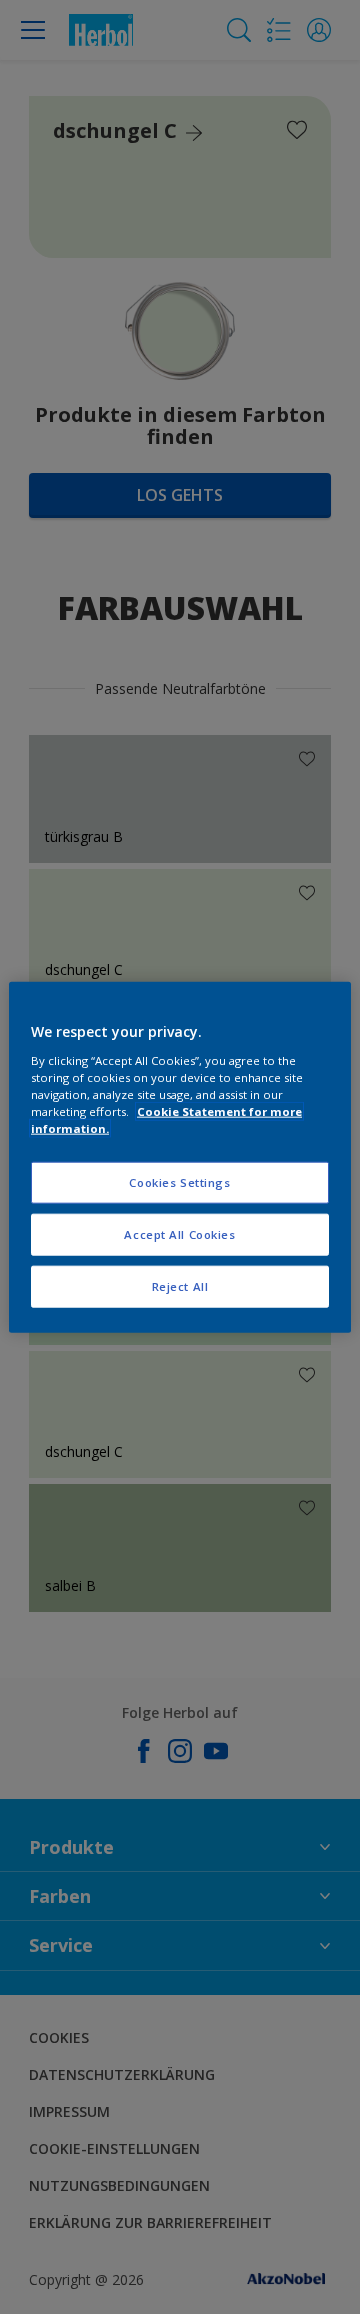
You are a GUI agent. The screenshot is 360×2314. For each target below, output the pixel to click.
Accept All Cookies (179, 1233)
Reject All (180, 1285)
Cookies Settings (179, 1182)
